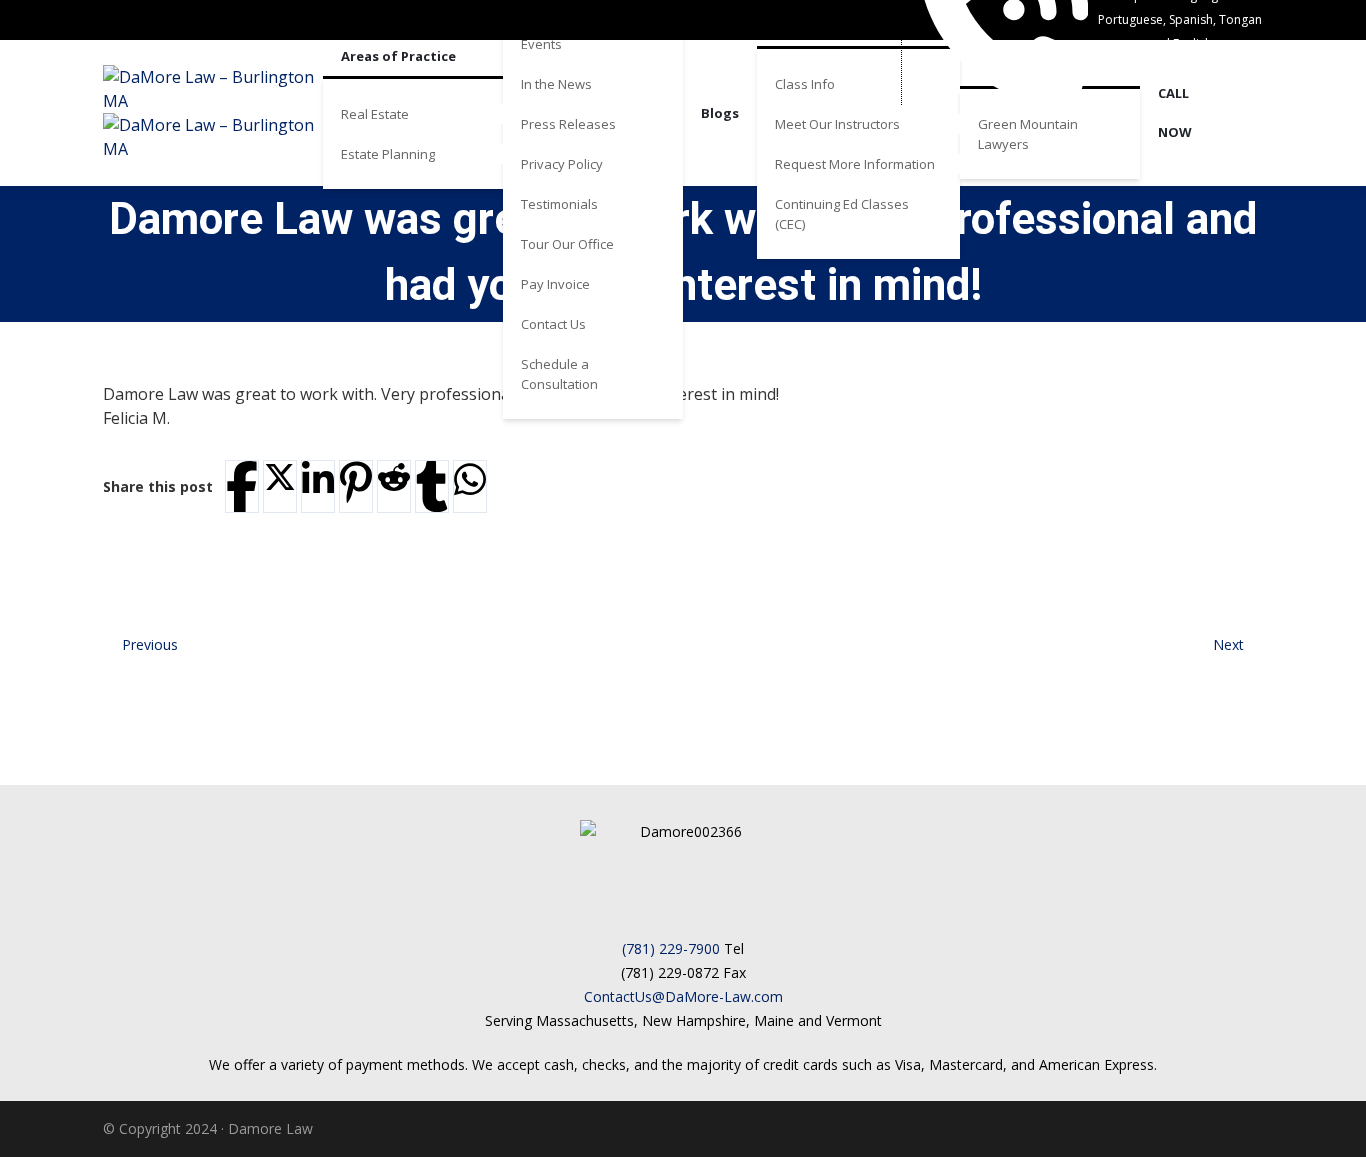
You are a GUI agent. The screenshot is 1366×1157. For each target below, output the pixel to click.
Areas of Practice (398, 56)
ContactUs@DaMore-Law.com (683, 996)
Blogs (720, 113)
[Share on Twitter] (280, 477)
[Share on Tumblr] (432, 486)
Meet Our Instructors (837, 124)
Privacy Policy (562, 164)
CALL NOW (1175, 112)
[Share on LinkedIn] (318, 479)
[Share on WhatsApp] (470, 479)
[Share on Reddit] (394, 477)
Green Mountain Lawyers (1028, 134)
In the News (556, 84)
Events (541, 44)
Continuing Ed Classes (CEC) (842, 214)
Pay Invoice (555, 284)
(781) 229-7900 (671, 948)
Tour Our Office (567, 244)
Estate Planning (388, 154)
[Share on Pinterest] (356, 482)
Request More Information (855, 164)
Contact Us (553, 324)
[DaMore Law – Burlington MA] (213, 113)
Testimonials (559, 204)
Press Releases (568, 124)
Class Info (805, 84)
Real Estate (375, 114)
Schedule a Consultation (559, 374)
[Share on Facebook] (242, 486)
